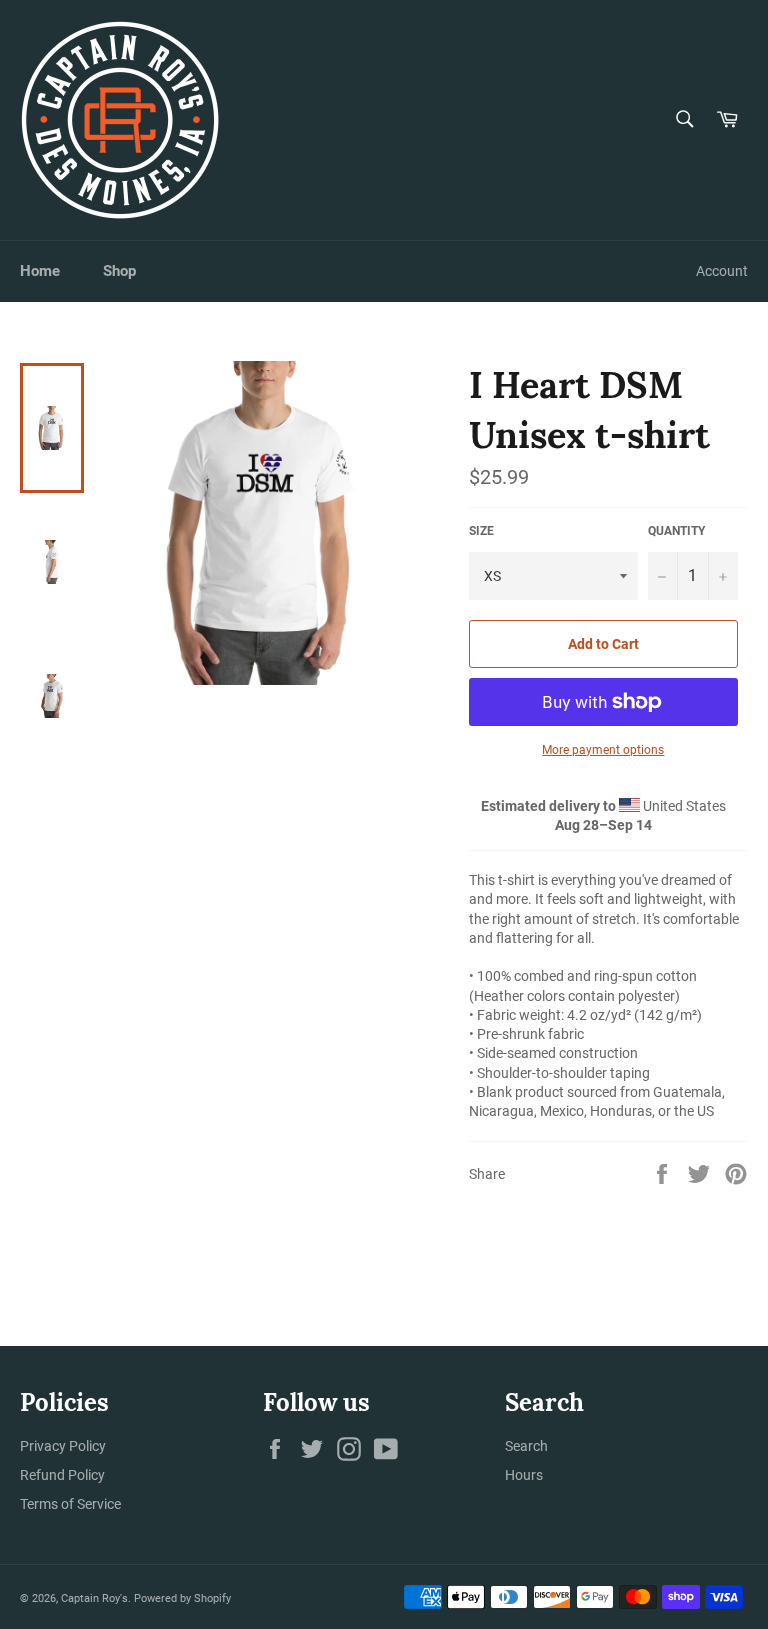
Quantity (676, 531)
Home (40, 271)
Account (722, 271)
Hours (524, 1475)
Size (481, 531)
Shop (119, 271)
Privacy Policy (63, 1446)
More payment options (603, 750)
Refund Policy (62, 1475)
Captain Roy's (94, 1598)
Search (526, 1446)
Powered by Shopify (182, 1598)
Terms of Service (70, 1504)
